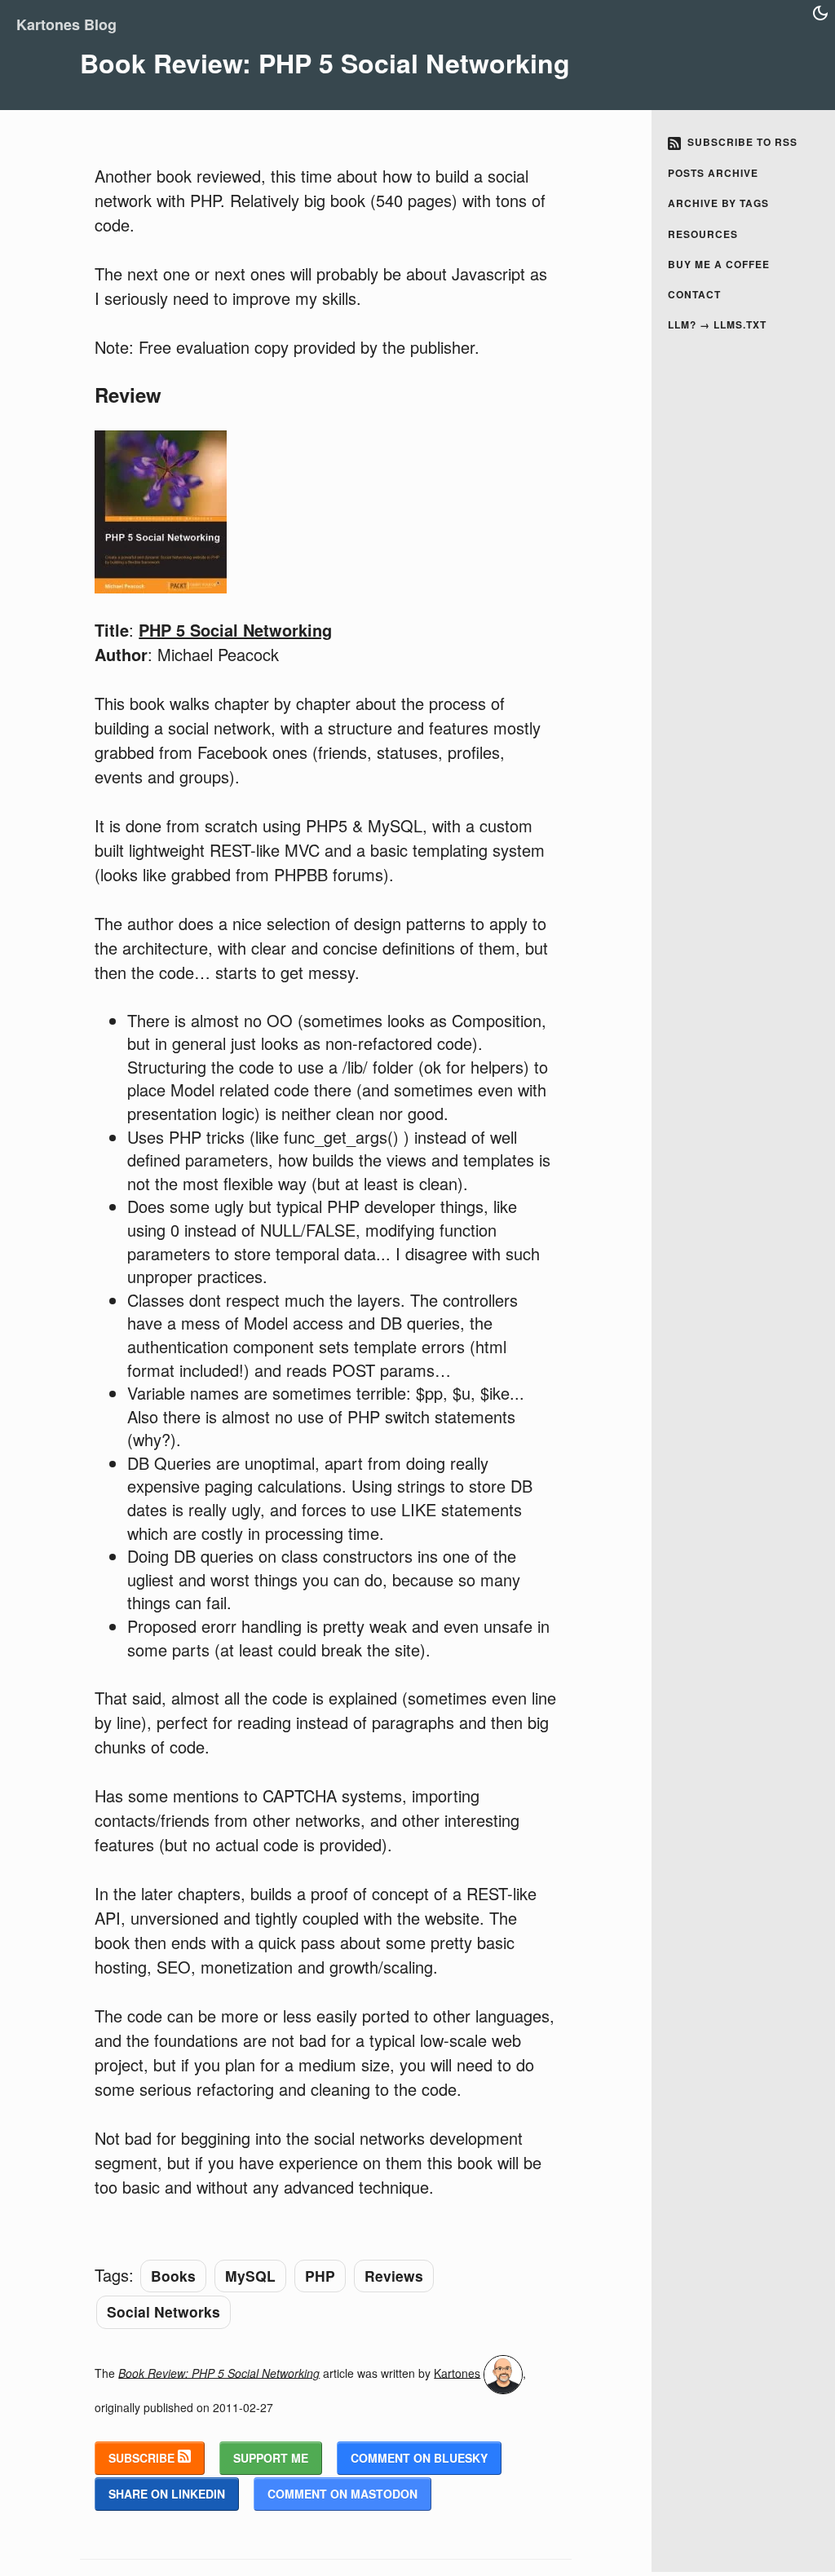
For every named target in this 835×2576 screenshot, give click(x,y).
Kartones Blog (66, 24)
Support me (271, 2458)
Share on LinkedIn (167, 2494)
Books (173, 2276)
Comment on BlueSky (419, 2458)
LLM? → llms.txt (717, 324)
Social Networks (163, 2311)
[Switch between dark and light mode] (820, 13)
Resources (703, 234)
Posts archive (713, 173)
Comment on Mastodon (342, 2494)
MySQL (250, 2276)
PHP (320, 2276)
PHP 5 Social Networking (235, 630)
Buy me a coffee (719, 264)
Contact (694, 294)
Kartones (457, 2372)
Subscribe (143, 2458)
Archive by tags (718, 203)
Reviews (394, 2276)
